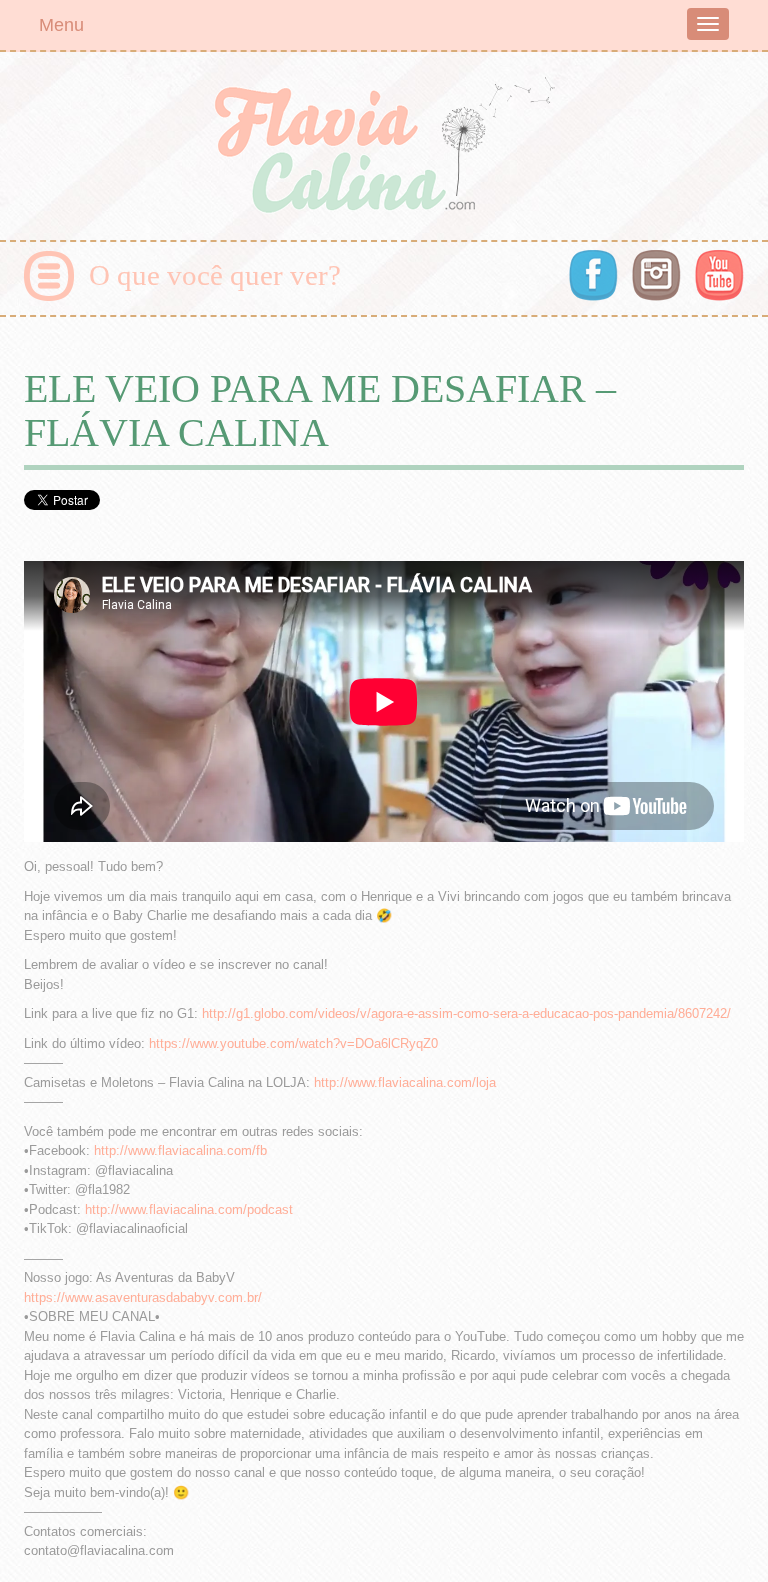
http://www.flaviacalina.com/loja (405, 1082)
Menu (61, 25)
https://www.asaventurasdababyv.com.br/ (143, 1297)
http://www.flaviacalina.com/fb (180, 1150)
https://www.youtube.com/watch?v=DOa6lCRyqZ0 (293, 1043)
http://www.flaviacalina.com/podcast (189, 1209)
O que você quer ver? (215, 275)
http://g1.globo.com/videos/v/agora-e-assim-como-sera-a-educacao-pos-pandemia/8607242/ (466, 1013)
